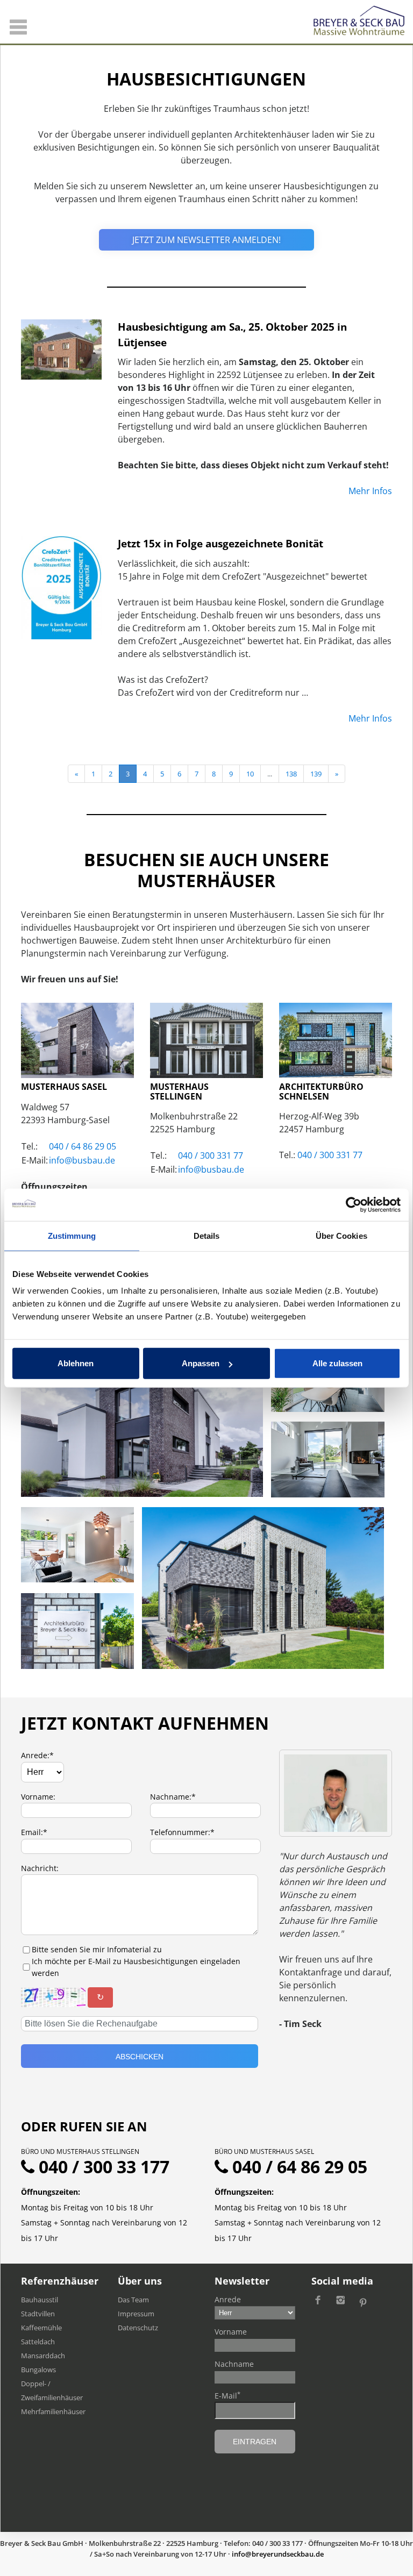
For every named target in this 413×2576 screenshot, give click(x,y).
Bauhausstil (40, 2300)
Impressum (136, 2314)
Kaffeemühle (41, 2328)
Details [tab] (207, 1235)
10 (250, 774)
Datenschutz (138, 2328)
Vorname (231, 2332)
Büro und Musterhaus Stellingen (80, 2152)
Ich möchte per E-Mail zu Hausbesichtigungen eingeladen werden (136, 1967)
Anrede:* (37, 1755)
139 (316, 774)
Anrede (228, 2299)
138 (291, 774)
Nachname (234, 2364)
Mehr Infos (370, 491)
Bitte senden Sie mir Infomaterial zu (97, 1949)
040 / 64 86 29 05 (83, 1146)
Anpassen (201, 1363)
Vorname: (38, 1797)
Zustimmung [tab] (72, 1235)
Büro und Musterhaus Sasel (264, 2152)
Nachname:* (173, 1797)
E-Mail (227, 2395)
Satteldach (38, 2342)
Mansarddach (43, 2356)
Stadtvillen (38, 2314)
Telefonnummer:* (182, 1832)
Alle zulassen (337, 1363)
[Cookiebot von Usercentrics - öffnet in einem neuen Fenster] (354, 1204)
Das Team (133, 2300)
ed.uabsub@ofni (82, 1160)
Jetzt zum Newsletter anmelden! (206, 240)
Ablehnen (76, 1363)
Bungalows (38, 2370)
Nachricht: (40, 1868)
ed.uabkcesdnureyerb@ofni (278, 2554)
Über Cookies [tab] (341, 1235)
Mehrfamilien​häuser (53, 2411)
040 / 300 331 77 (211, 1155)
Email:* (34, 1832)
